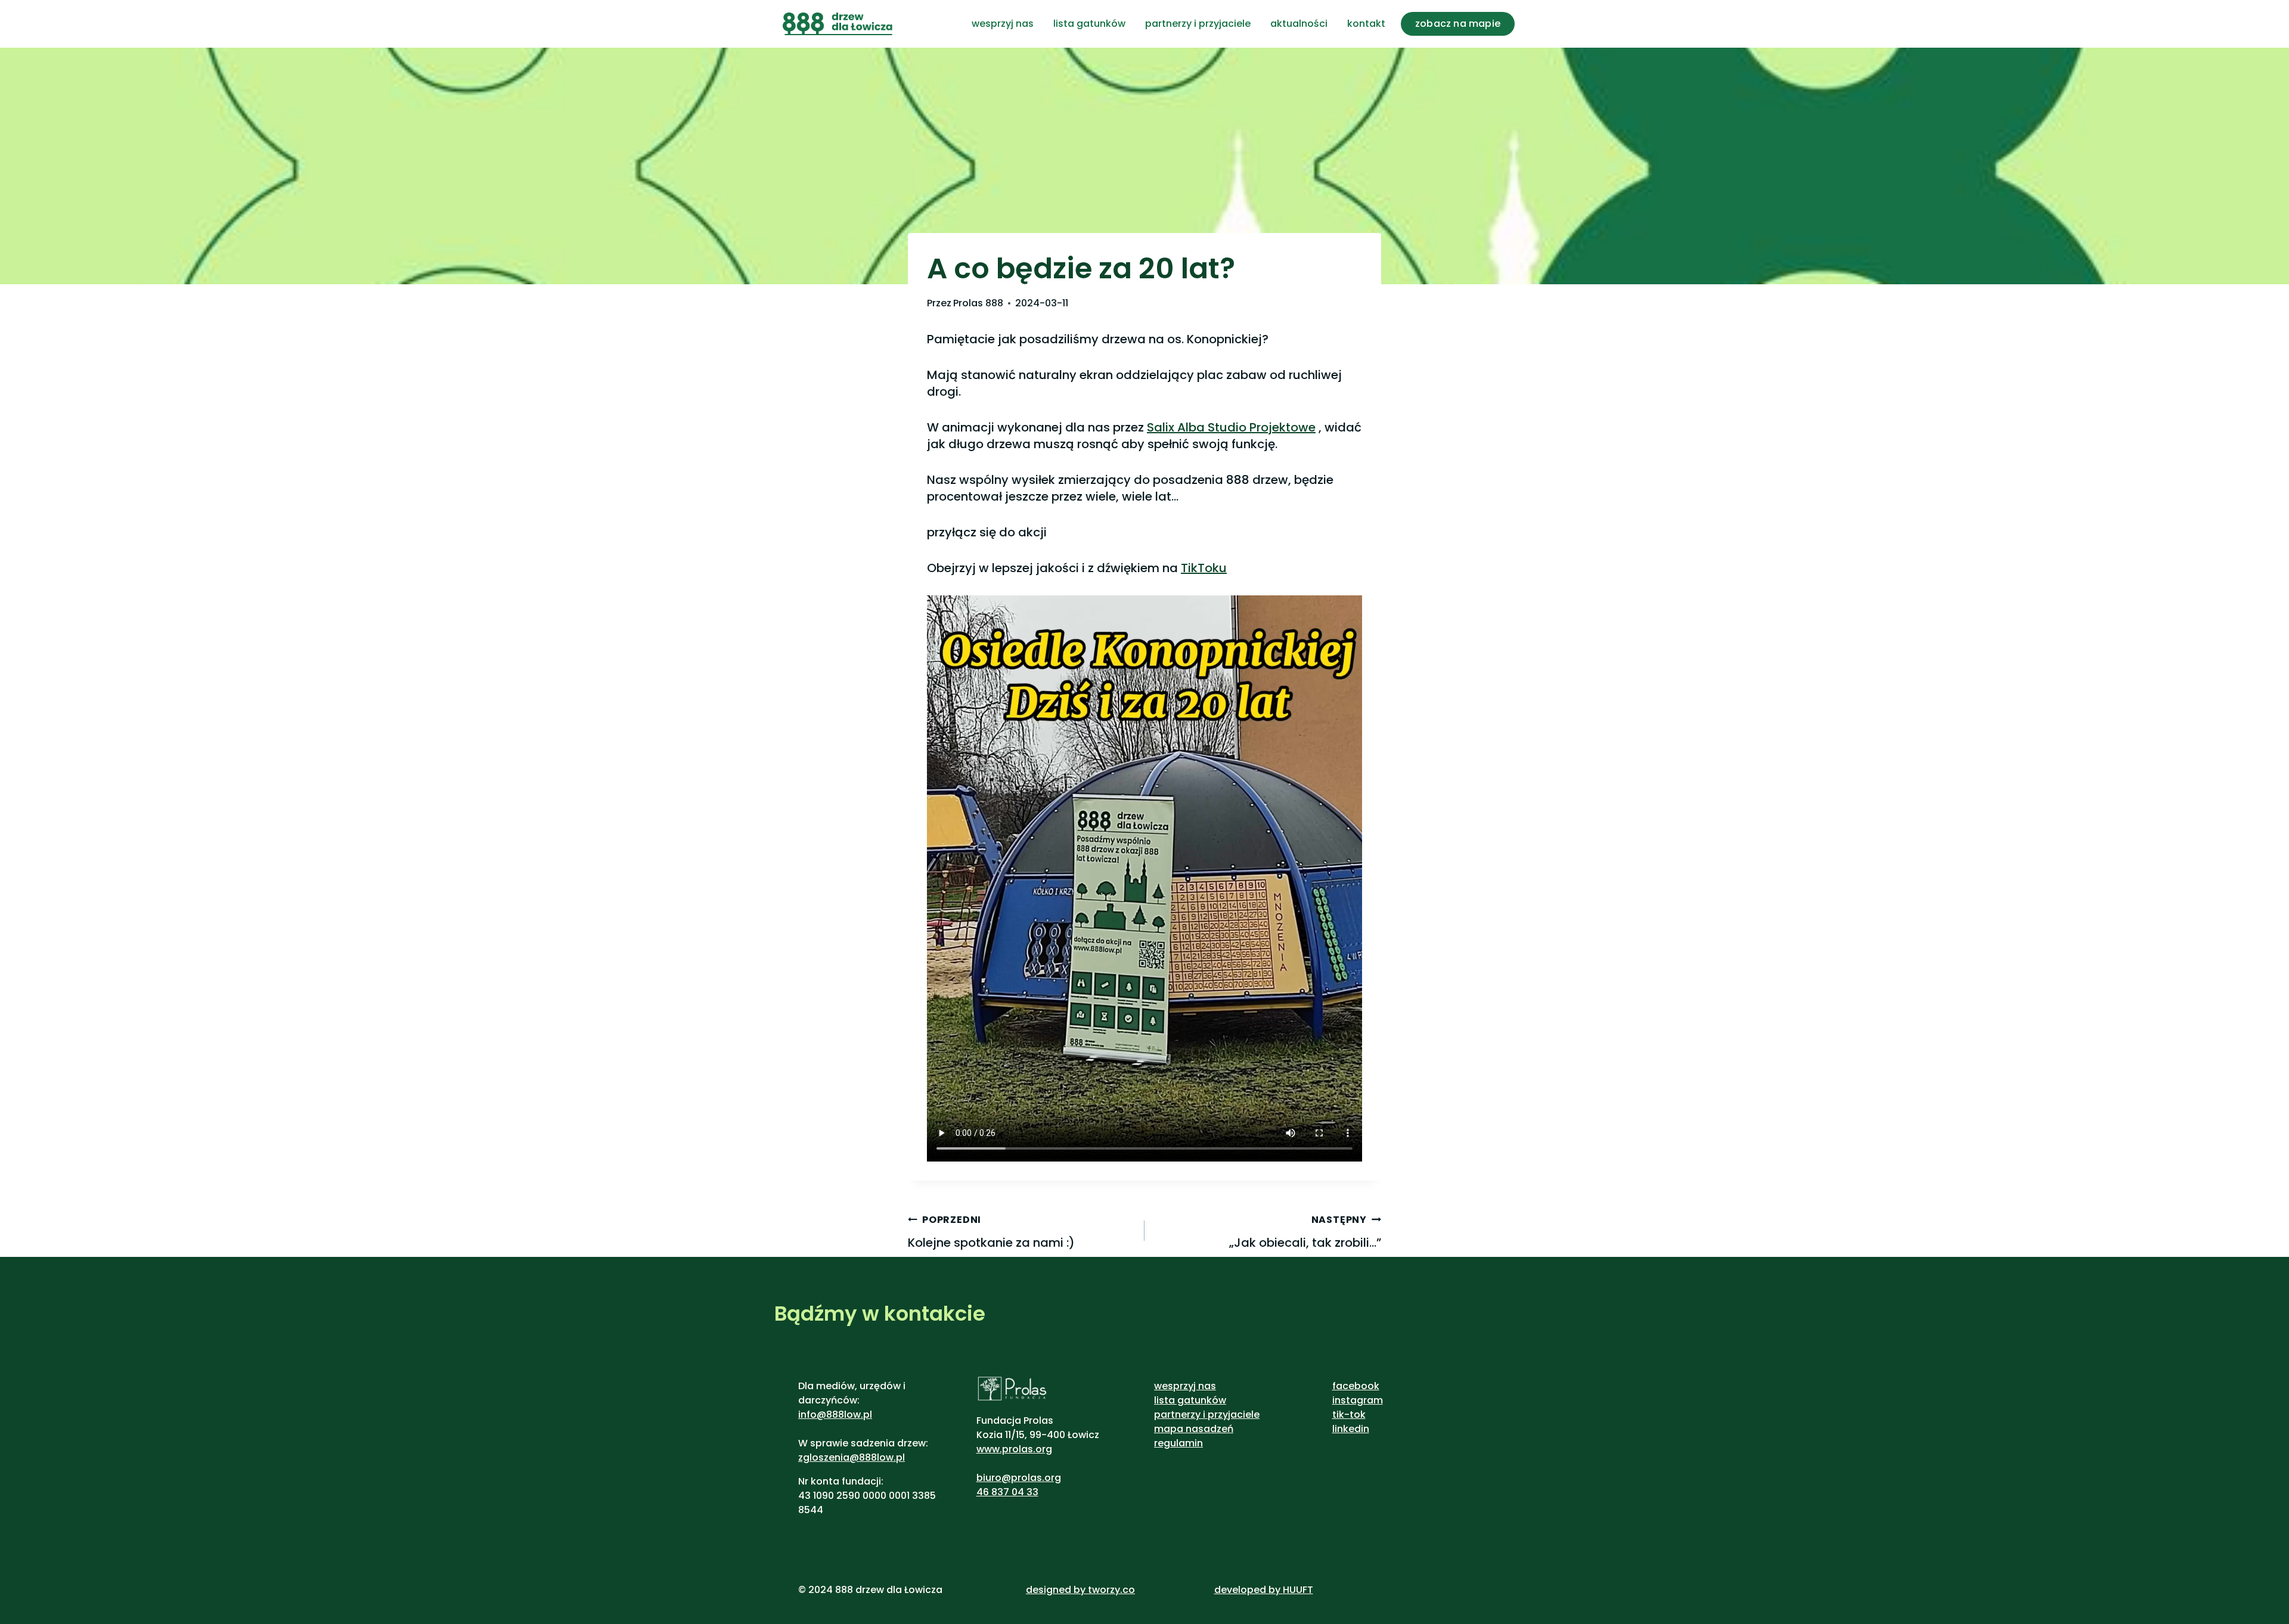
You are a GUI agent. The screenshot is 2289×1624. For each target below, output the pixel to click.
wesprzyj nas (1003, 24)
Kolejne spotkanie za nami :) (991, 1232)
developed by (1249, 1590)
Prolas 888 (978, 303)
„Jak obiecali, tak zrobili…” (1305, 1232)
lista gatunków (1089, 24)
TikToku (1204, 568)
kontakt (1366, 24)
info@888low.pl (835, 1415)
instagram (1358, 1400)
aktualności (1299, 24)
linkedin (1351, 1429)
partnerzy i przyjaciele (1198, 24)
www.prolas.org (1014, 1449)
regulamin (1178, 1443)
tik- (1341, 1415)
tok (1358, 1415)
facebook (1356, 1386)
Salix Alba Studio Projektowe (1231, 427)
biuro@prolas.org (1019, 1478)
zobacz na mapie (1458, 24)
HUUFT (1298, 1590)
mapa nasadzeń (1194, 1429)
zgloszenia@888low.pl (852, 1457)
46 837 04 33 (1007, 1492)
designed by (1056, 1590)
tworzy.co (1111, 1590)
